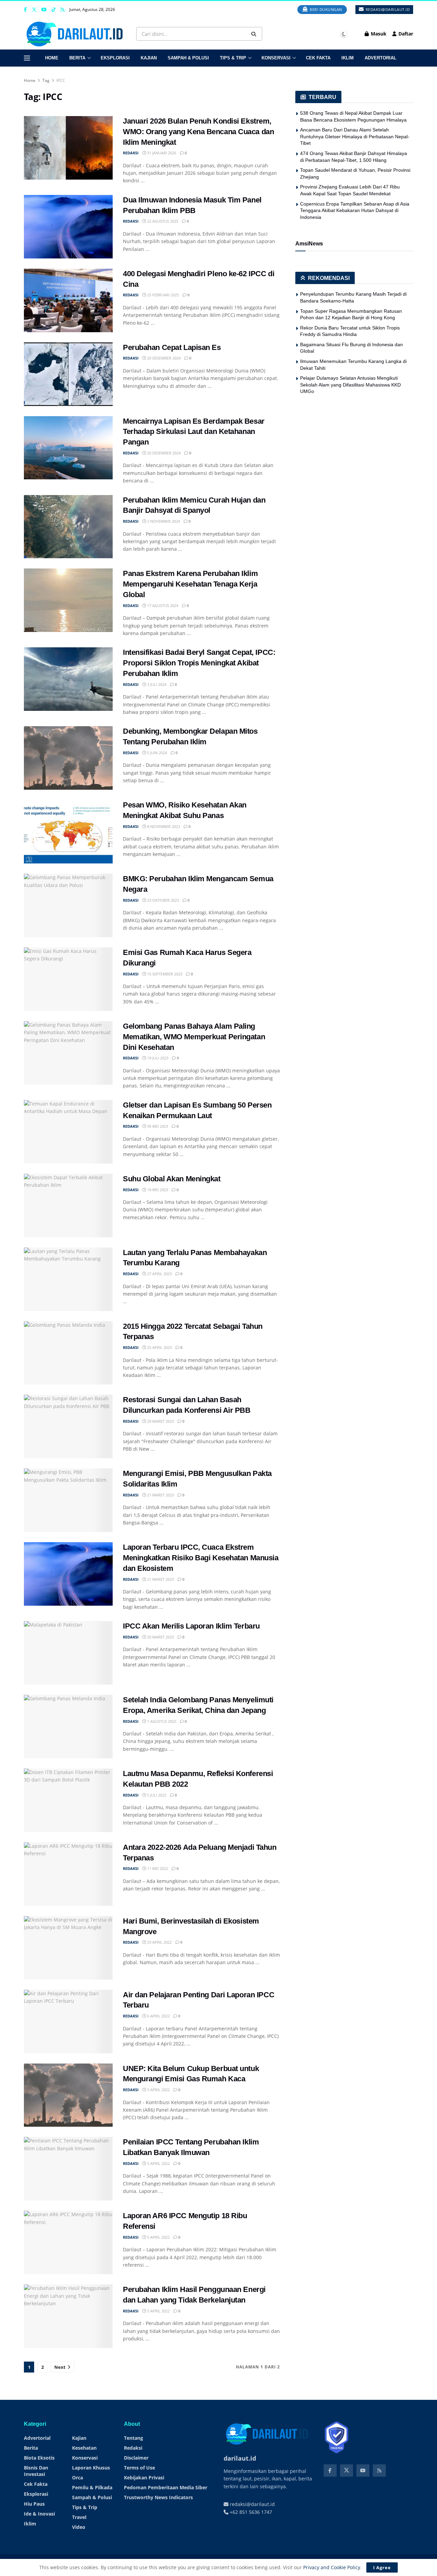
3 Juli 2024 (156, 684)
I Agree (382, 2567)
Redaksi (133, 2448)
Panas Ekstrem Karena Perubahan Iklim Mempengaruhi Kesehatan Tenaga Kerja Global (190, 584)
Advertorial (380, 58)
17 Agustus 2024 (162, 606)
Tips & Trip (233, 58)
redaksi (131, 153)
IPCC (61, 80)
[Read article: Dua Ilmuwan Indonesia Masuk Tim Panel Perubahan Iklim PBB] (68, 227)
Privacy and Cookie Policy (332, 2567)
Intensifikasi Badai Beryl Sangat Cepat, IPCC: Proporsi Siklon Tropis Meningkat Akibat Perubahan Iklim (199, 663)
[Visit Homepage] (76, 34)
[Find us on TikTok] (54, 10)
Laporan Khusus (91, 2468)
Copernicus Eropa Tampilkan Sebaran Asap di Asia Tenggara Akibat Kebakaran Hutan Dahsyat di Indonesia (355, 210)
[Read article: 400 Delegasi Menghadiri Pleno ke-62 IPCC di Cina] (68, 300)
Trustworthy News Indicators (158, 2497)
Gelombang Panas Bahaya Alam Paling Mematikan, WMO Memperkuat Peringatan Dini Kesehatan (194, 1037)
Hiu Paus (34, 2504)
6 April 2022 (158, 2016)
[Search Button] (255, 34)
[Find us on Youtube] (44, 10)
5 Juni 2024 (157, 753)
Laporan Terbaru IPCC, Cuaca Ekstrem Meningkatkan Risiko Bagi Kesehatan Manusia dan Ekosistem (201, 1558)
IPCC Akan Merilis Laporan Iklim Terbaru (191, 1626)
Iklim (348, 58)
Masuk (378, 34)
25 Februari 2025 (163, 295)
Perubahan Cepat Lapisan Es (172, 347)
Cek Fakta (318, 58)
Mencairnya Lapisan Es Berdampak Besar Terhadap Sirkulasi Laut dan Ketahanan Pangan (194, 432)
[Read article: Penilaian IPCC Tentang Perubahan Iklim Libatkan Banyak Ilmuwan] (68, 2169)
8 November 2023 (163, 826)
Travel (79, 2517)
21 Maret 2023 (160, 1495)
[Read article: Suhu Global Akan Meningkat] (68, 1206)
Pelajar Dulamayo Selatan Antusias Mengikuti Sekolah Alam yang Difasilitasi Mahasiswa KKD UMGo (350, 385)
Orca (77, 2478)
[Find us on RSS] (62, 10)
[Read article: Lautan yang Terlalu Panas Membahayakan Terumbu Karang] (68, 1279)
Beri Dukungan (325, 9)
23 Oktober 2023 (163, 900)
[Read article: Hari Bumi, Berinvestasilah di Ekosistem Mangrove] (68, 1948)
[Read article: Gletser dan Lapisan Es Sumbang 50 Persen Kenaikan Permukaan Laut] (68, 1132)
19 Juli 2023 (157, 1058)
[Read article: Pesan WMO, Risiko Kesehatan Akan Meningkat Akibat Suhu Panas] (68, 832)
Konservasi (276, 58)
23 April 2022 (159, 1942)
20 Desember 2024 (163, 358)
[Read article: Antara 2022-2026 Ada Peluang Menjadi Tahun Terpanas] (68, 1874)
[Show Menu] (27, 58)
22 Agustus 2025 (162, 221)
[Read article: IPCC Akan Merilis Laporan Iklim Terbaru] (68, 1653)
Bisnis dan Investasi (36, 2471)
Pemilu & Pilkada (92, 2487)
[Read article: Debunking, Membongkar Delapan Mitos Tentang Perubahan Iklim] (68, 758)
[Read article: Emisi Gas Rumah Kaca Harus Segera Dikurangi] (68, 979)
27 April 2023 (159, 1274)
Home (52, 58)
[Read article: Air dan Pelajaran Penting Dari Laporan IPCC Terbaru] (68, 2022)
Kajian (149, 58)
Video (79, 2527)
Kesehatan (84, 2448)
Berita (77, 58)
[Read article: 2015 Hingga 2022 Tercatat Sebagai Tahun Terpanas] (68, 1353)
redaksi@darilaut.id (387, 9)
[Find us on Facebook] (25, 10)
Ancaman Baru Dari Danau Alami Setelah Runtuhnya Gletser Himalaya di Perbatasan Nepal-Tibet (355, 136)
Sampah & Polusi (188, 58)
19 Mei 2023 (157, 1190)
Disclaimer (136, 2458)
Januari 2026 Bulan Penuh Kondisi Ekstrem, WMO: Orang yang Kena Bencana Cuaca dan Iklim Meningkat (198, 132)
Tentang (133, 2438)
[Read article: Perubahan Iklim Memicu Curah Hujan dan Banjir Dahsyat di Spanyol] (68, 527)
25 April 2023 (159, 1347)
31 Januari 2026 (161, 153)
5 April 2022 (158, 2090)
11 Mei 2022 (157, 1868)
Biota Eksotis (39, 2458)
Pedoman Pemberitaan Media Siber (166, 2487)
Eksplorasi (115, 58)
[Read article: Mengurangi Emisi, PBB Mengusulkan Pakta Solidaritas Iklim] (68, 1500)
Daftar (405, 34)
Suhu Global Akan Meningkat (172, 1179)
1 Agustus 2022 (161, 1721)
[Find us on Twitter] (34, 10)
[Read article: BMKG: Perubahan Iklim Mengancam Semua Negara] (68, 905)
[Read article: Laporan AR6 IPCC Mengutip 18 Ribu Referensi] (68, 2242)
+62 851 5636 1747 (250, 2512)
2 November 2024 (163, 521)
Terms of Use (139, 2468)
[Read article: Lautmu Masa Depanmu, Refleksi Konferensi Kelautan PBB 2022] (68, 1800)
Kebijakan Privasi (144, 2478)
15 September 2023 (164, 974)
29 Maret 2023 (160, 1421)
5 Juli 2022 (156, 1795)
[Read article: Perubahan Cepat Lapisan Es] (68, 374)
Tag (46, 80)
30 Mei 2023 (157, 1126)
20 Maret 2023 (160, 1637)
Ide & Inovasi (39, 2514)
